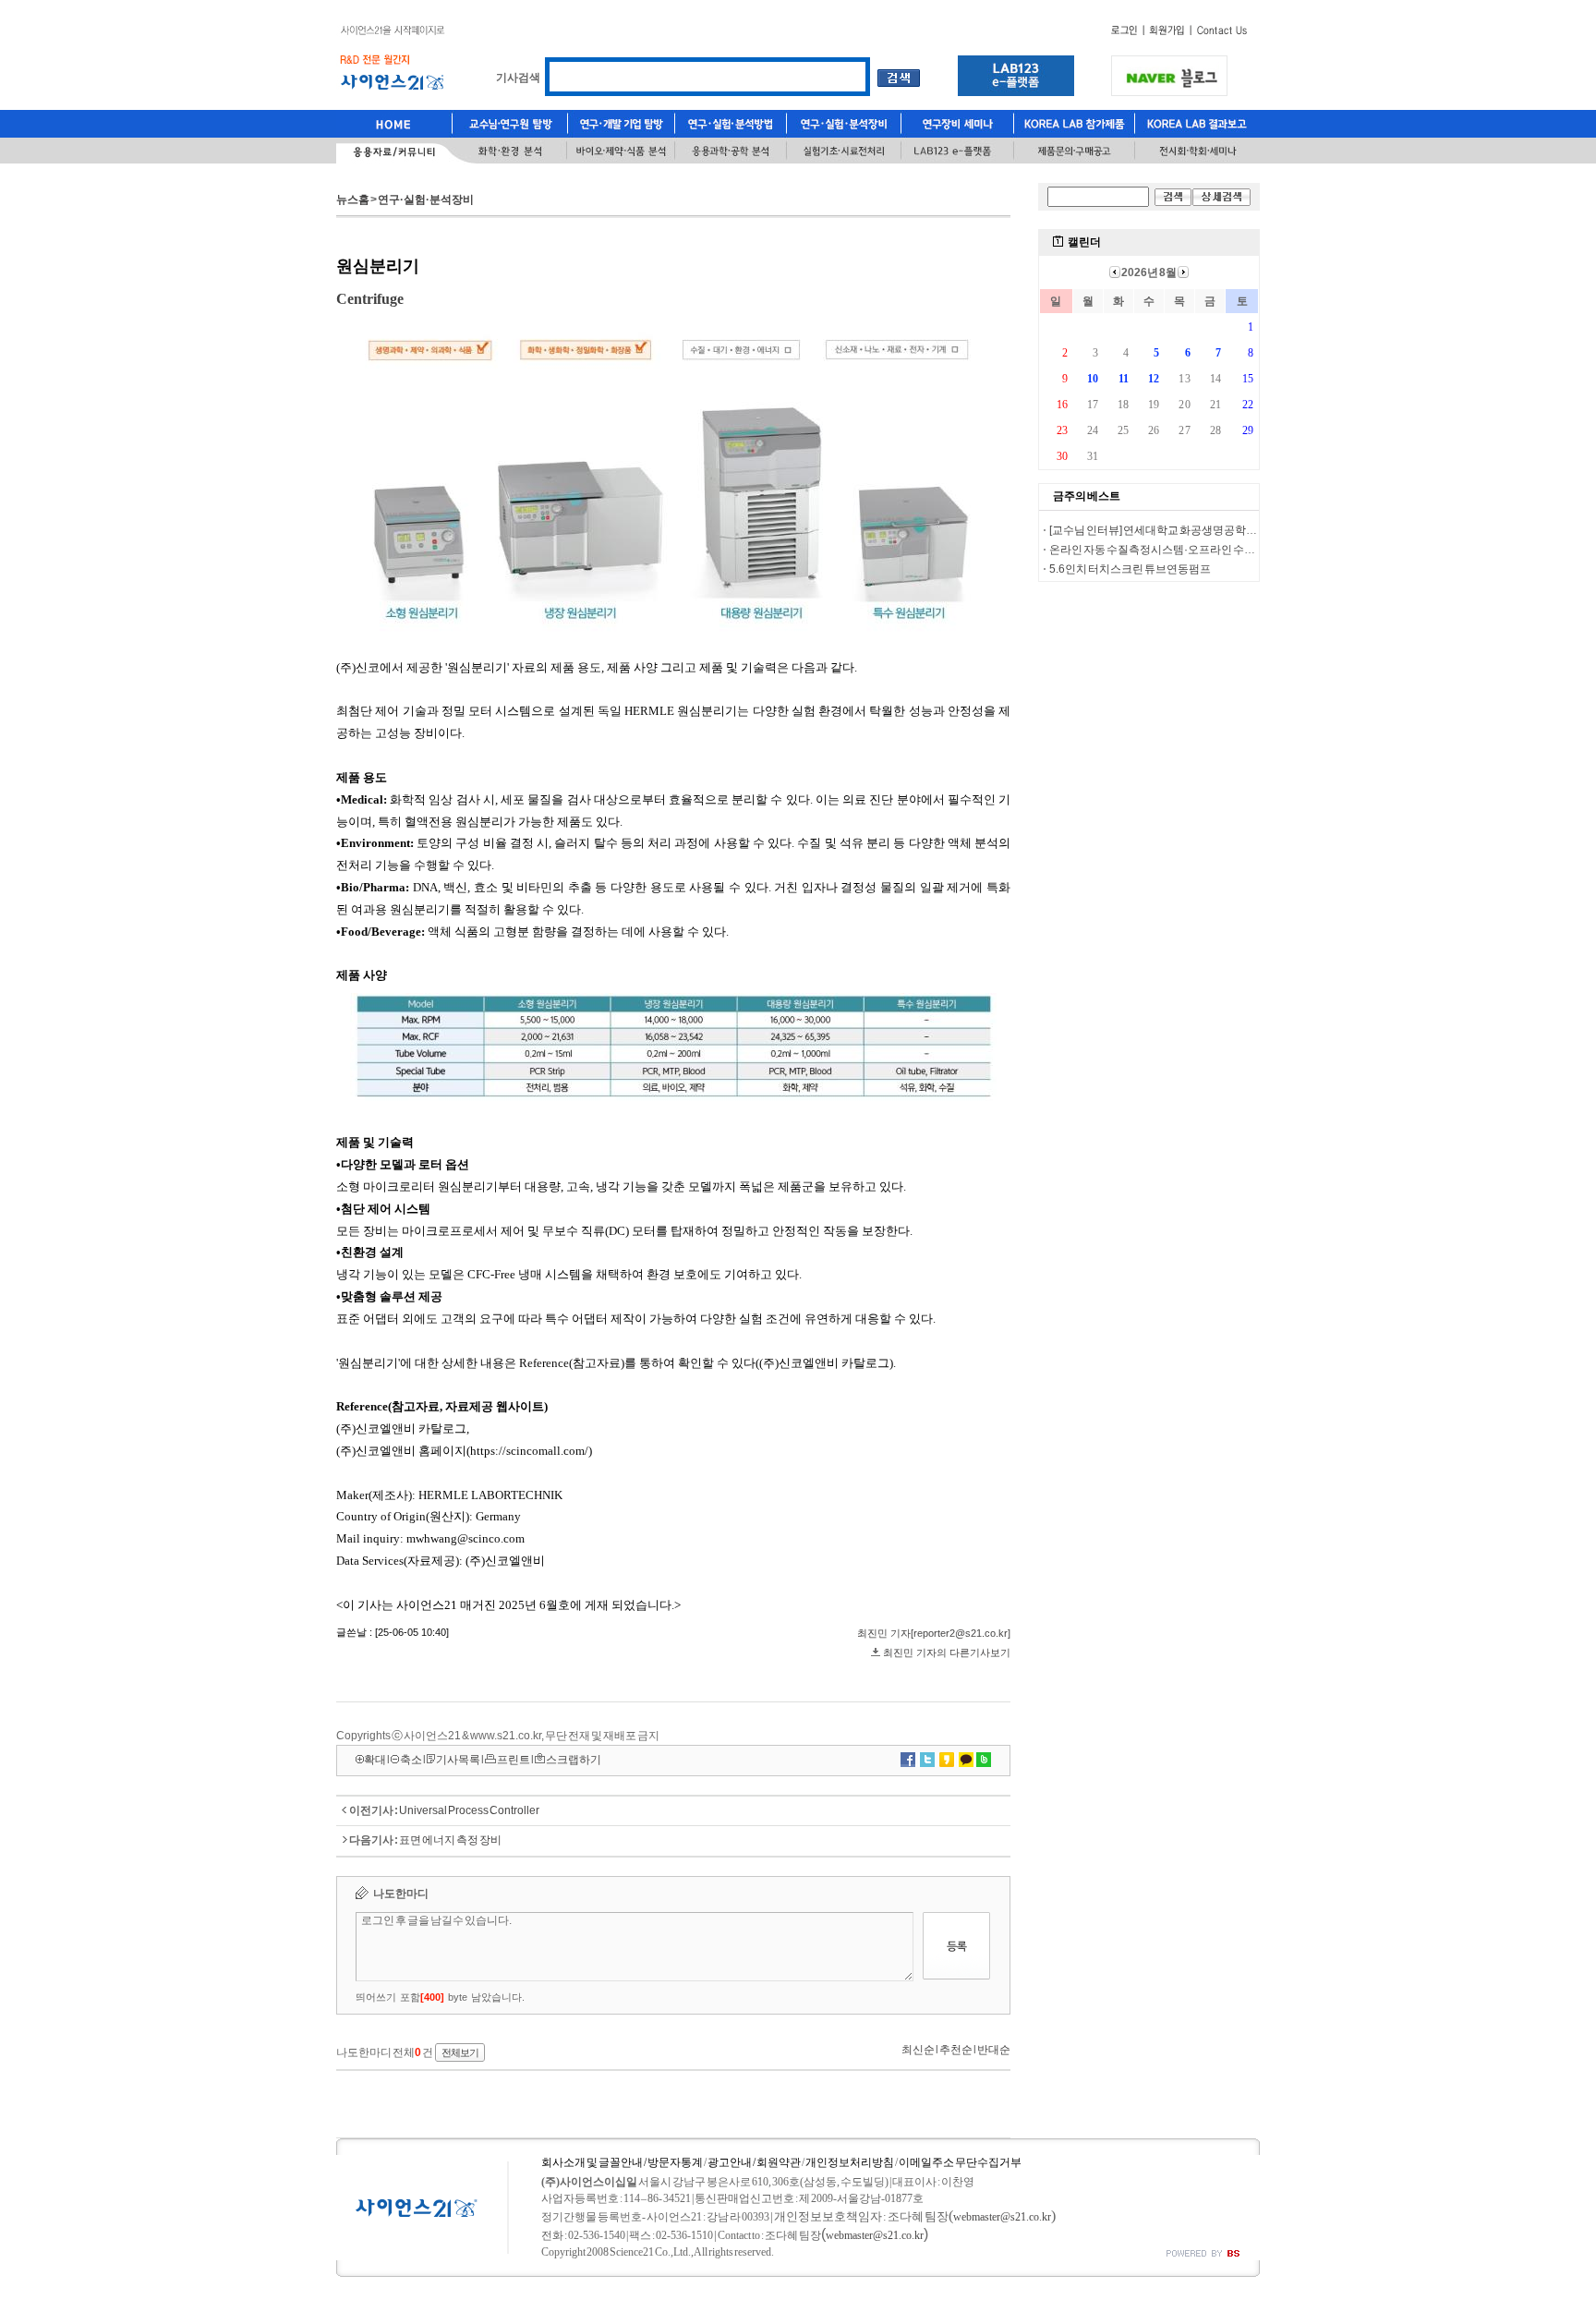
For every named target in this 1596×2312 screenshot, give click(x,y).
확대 (375, 1760)
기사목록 (458, 1760)
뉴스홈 (353, 200)
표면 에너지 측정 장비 (450, 1840)
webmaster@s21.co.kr (1002, 2217)
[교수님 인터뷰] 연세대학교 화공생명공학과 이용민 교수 (1182, 530)
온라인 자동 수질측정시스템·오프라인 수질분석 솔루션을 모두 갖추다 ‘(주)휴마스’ (1244, 550)
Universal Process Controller (469, 1810)
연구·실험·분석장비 (426, 200)
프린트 (514, 1760)
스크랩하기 (574, 1760)
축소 (411, 1760)
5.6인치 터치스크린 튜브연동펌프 (1130, 569)
